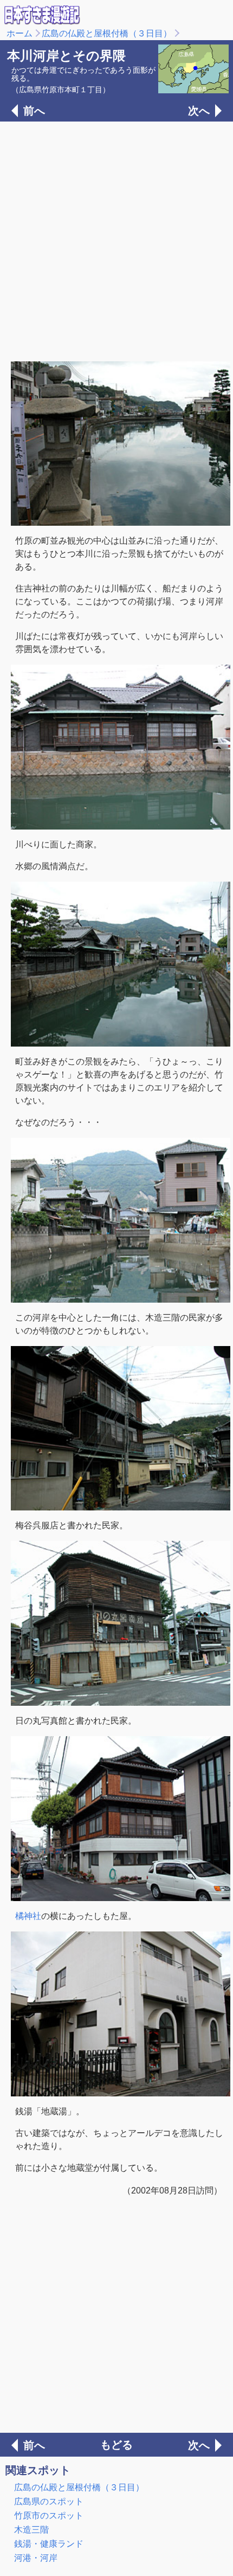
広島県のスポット (49, 2501)
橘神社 (28, 1916)
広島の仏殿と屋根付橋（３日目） (107, 33)
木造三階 (31, 2530)
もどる (116, 2445)
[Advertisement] (116, 240)
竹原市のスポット (49, 2516)
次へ (199, 111)
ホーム (20, 33)
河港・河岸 (36, 2558)
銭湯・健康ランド (49, 2544)
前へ (34, 111)
